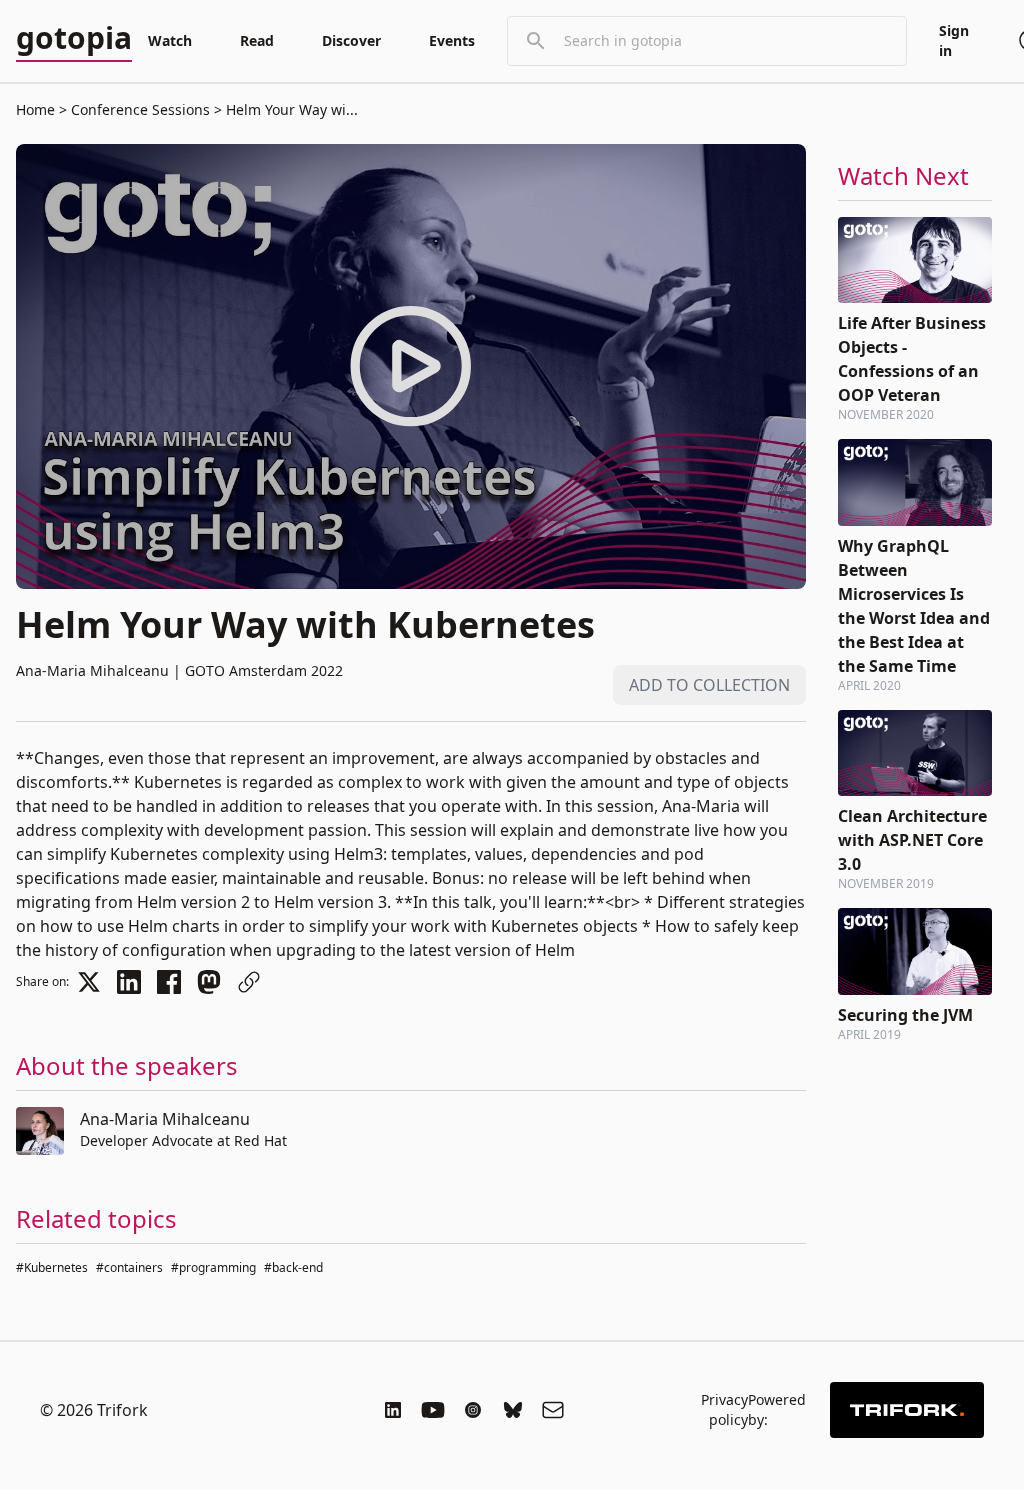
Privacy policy (724, 1409)
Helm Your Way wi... (290, 109)
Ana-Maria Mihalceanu (165, 1119)
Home (35, 109)
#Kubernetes (52, 1267)
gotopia (74, 39)
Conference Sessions (140, 109)
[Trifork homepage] (907, 1410)
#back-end (293, 1267)
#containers (129, 1267)
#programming (213, 1267)
